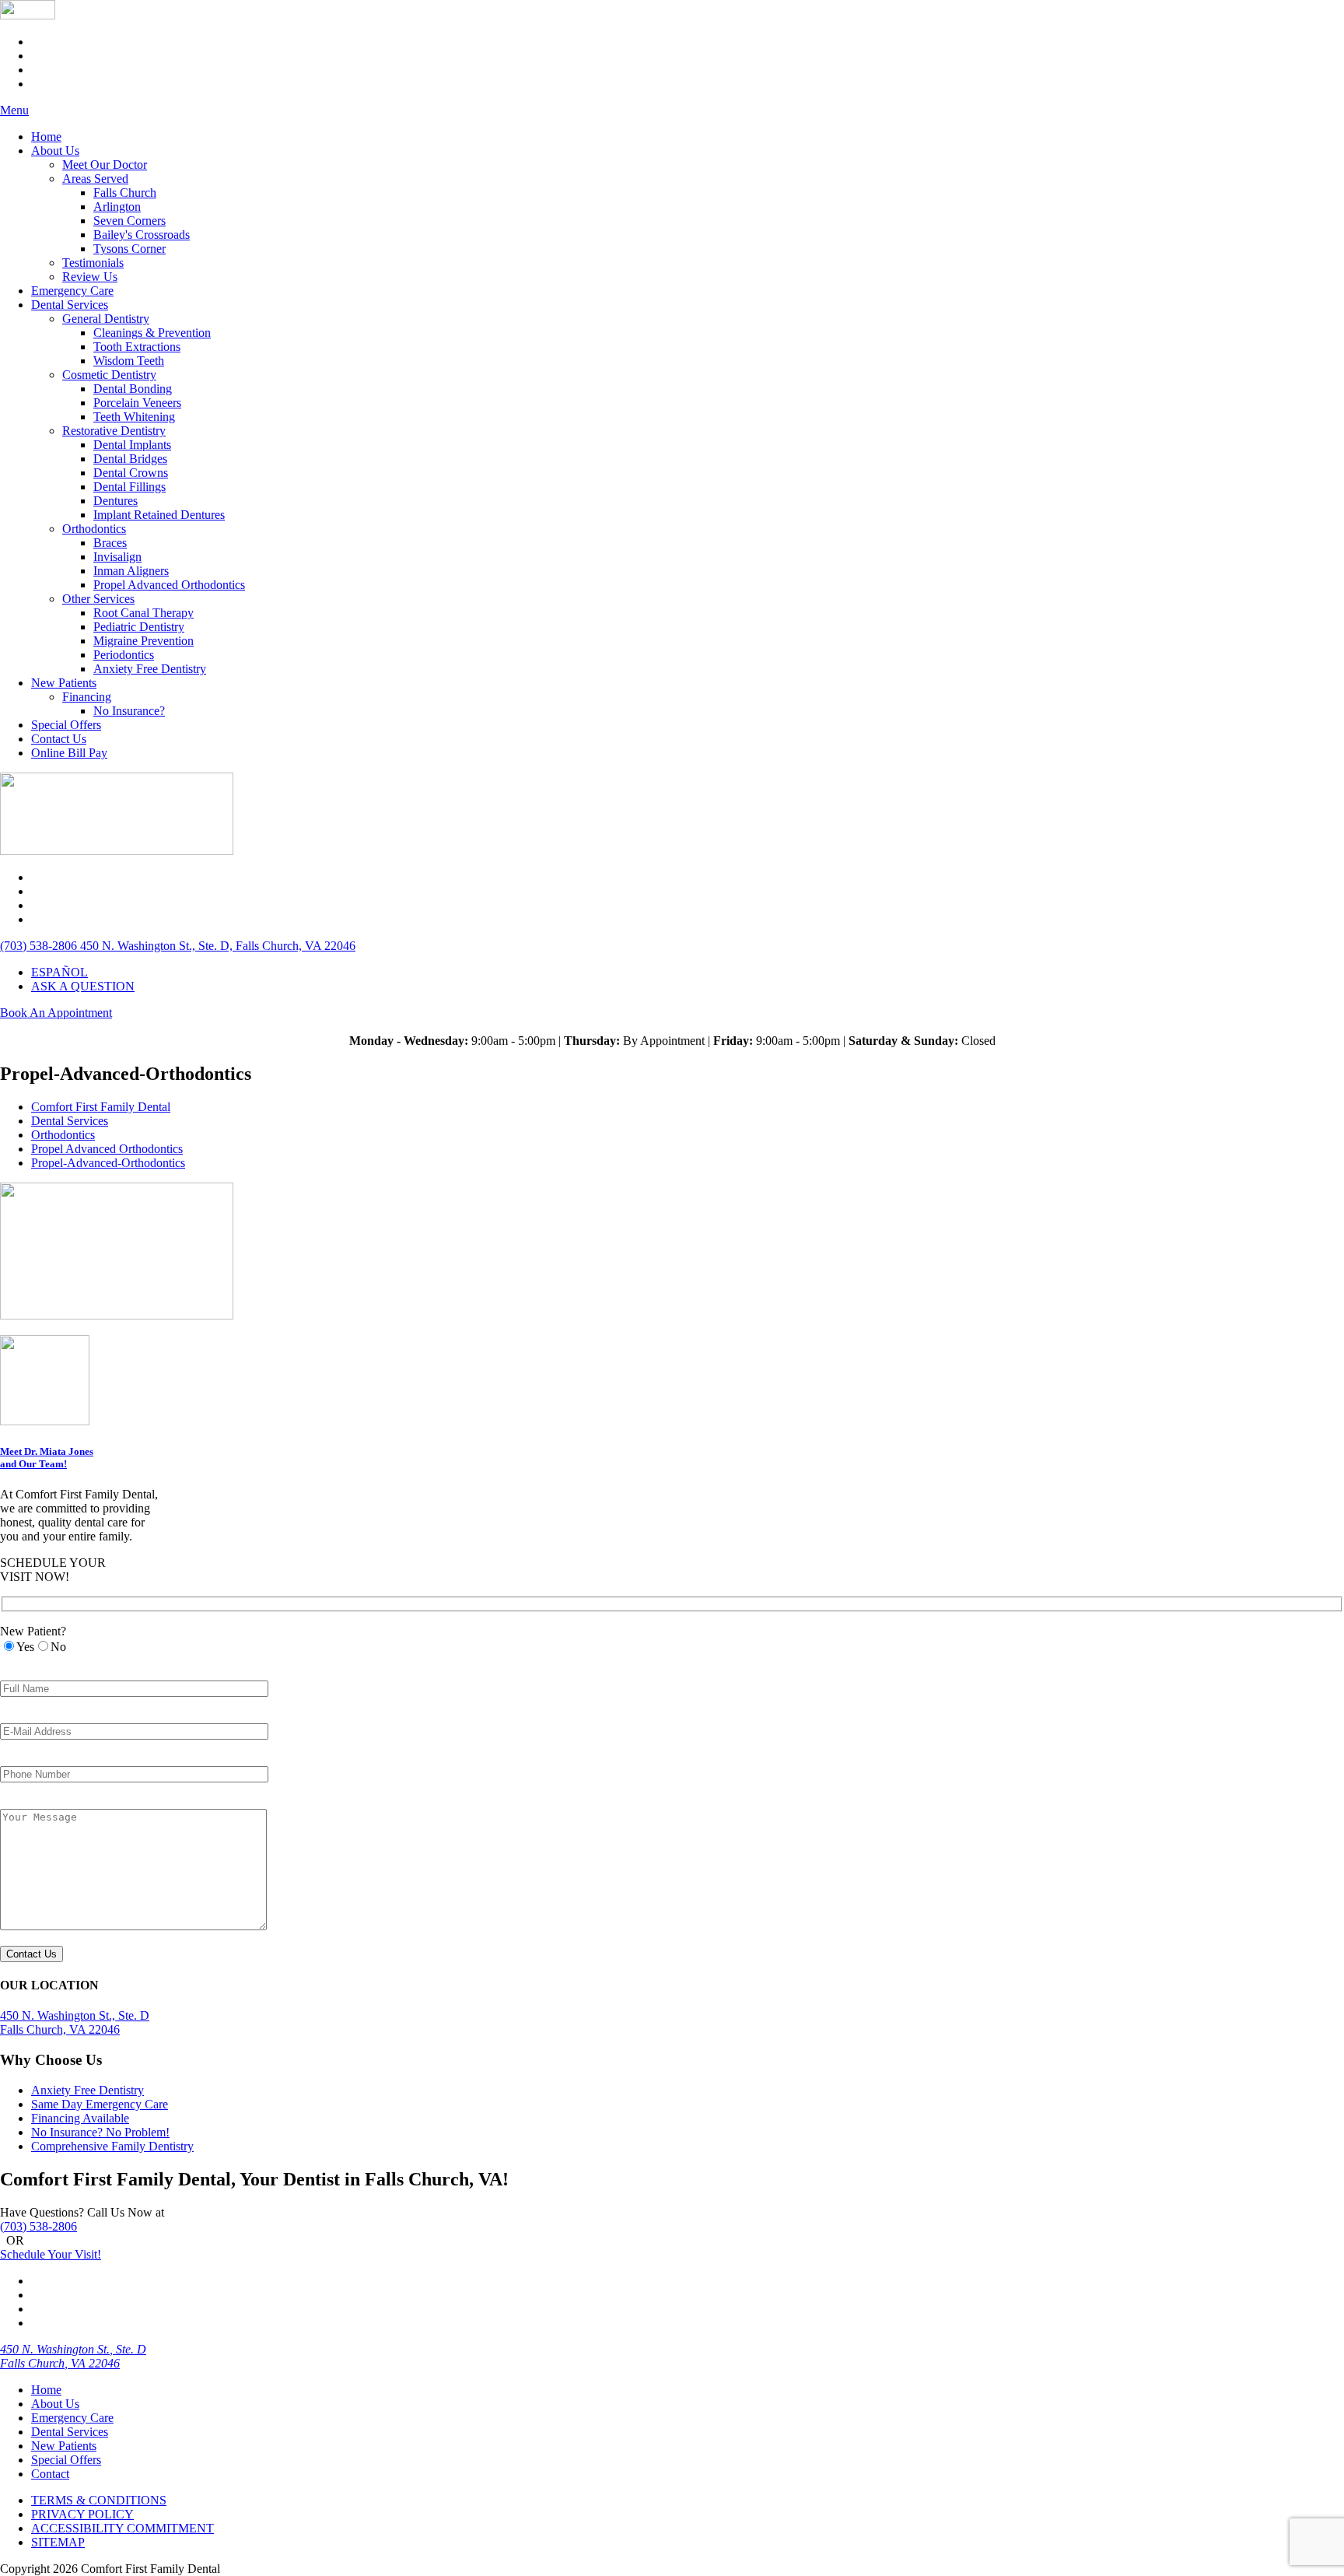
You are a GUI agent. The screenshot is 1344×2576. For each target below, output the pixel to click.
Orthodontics (94, 529)
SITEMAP (58, 2542)
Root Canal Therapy (143, 613)
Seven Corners (129, 221)
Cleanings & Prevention (152, 333)
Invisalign (117, 557)
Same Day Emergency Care (100, 2104)
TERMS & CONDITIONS (99, 2500)
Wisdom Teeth (129, 361)
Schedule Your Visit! (51, 2254)
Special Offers (66, 725)
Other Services (98, 599)
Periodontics (124, 655)
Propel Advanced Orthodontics (169, 585)
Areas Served (95, 179)
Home (46, 137)
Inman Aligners (131, 571)
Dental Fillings (129, 487)
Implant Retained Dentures (159, 515)
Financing (87, 697)
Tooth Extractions (137, 347)
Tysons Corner (129, 249)
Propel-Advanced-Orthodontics (108, 1163)
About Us (55, 151)
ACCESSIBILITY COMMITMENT (122, 2528)
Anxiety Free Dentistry (150, 669)
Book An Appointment (56, 1013)
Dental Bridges (130, 459)
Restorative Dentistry (114, 431)
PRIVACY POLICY (82, 2514)
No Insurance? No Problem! (100, 2132)
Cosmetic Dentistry (109, 375)
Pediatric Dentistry (139, 627)
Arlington (117, 207)
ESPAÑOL (59, 972)
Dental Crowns (131, 473)
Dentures (115, 501)
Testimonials (93, 263)
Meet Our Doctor (105, 165)
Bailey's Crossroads (142, 235)
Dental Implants (132, 445)
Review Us (90, 277)
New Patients (64, 683)
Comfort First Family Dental (101, 1107)
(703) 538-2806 (38, 2226)
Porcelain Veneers (137, 403)
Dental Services (70, 305)
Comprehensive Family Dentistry (112, 2146)
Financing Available (80, 2118)
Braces (110, 543)
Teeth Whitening (134, 417)
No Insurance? (129, 711)
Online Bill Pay (69, 753)
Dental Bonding (133, 389)
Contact (50, 2474)
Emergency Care (72, 291)
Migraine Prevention (143, 641)
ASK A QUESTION (83, 986)
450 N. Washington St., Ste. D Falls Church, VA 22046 (73, 2356)
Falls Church (125, 193)
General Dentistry (106, 319)
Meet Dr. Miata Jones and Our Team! (47, 1458)
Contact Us (59, 739)
